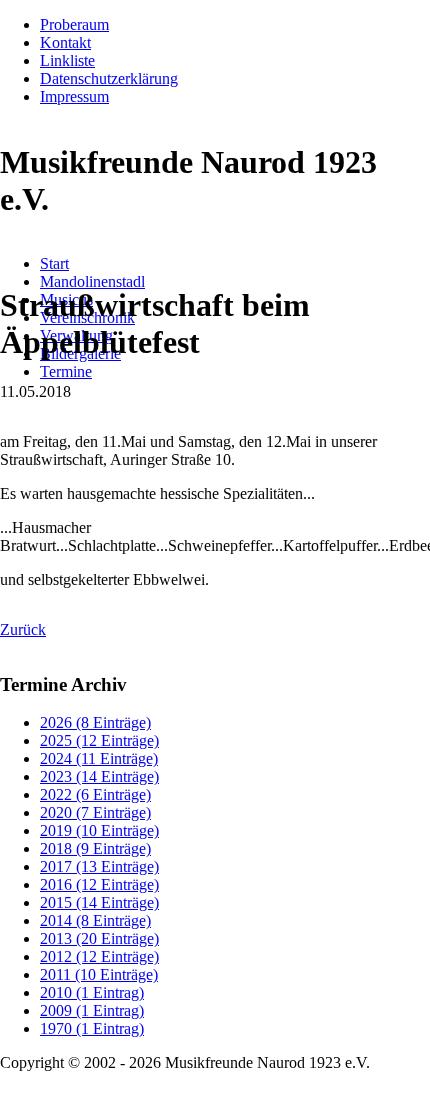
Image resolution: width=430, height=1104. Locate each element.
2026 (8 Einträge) (95, 722)
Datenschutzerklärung (109, 78)
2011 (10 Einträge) (99, 974)
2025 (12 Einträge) (99, 740)
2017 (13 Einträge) (99, 866)
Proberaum (74, 24)
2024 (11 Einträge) (99, 758)
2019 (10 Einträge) (99, 830)
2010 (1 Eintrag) (92, 992)
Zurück (23, 629)
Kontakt (65, 42)
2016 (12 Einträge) (99, 884)
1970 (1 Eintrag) (92, 1028)
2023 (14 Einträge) (99, 776)
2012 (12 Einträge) (99, 956)
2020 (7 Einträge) (95, 812)
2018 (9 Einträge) (95, 848)
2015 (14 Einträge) (99, 902)
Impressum (74, 96)
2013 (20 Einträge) (99, 938)
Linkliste (67, 60)
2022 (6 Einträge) (95, 794)
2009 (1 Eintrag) (92, 1010)
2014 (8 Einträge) (95, 920)
